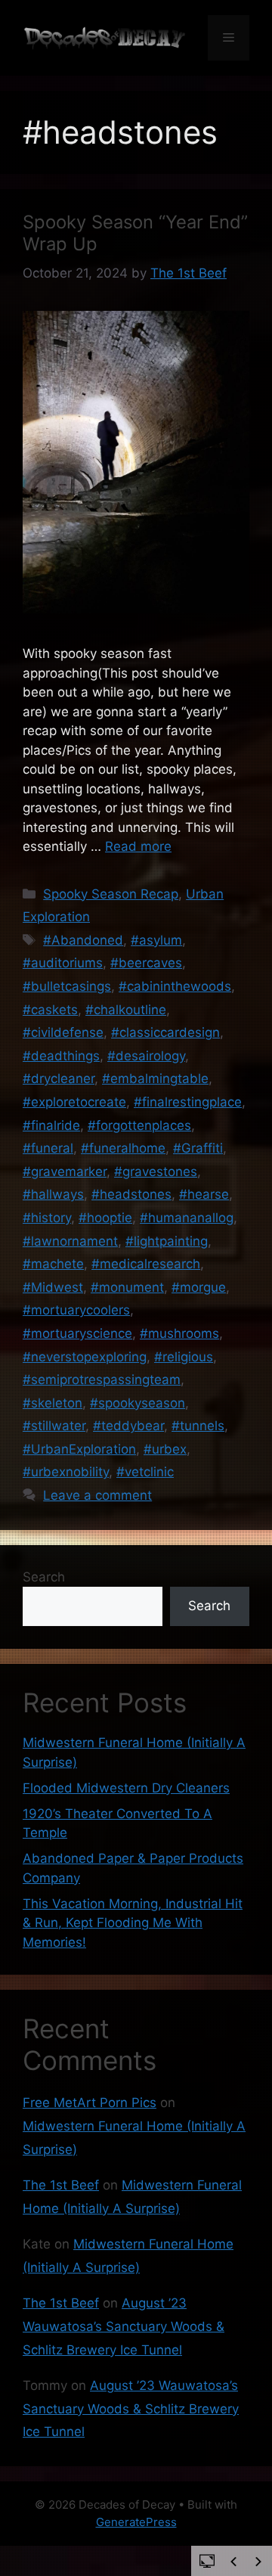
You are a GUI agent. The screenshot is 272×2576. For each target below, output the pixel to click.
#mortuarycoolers (76, 1310)
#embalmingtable (155, 1079)
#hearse (204, 1194)
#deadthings (61, 1056)
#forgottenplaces (139, 1125)
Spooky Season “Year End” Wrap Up (135, 233)
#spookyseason (138, 1403)
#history (47, 1218)
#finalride (51, 1125)
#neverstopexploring (85, 1357)
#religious (184, 1357)
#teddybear (128, 1426)
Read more (138, 846)
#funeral (48, 1148)
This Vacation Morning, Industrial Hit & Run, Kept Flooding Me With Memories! (133, 1923)
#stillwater (54, 1426)
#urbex (165, 1449)
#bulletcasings (67, 986)
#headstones (131, 1194)
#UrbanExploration (79, 1449)
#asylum (156, 940)
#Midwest (53, 1287)
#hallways (53, 1194)
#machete (53, 1264)
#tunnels (198, 1426)
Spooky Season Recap (111, 894)
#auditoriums (63, 963)
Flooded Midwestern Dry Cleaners (126, 1788)
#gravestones (156, 1172)
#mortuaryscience (77, 1333)
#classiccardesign (165, 1032)
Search (44, 1577)
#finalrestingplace (188, 1102)
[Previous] (233, 2562)
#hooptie (105, 1218)
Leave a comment (97, 1495)
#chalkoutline (126, 1010)
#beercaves (146, 963)
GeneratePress (136, 2522)
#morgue (199, 1287)
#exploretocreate (74, 1102)
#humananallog (187, 1218)
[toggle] (207, 2560)
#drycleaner (59, 1079)
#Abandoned (83, 940)
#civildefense (63, 1032)
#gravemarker (65, 1172)
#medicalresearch (146, 1264)
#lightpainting (167, 1241)
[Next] (258, 2562)
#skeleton (53, 1403)
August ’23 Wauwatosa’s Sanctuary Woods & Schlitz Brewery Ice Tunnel (124, 2326)
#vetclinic (145, 1472)
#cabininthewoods (175, 986)
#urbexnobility (66, 1472)
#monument (127, 1287)
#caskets (50, 1010)
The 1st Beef (61, 2185)
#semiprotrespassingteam (102, 1380)
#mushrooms (179, 1333)
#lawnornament (70, 1241)
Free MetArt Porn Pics (90, 2103)
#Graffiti (198, 1148)
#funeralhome (123, 1148)
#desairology (146, 1056)
